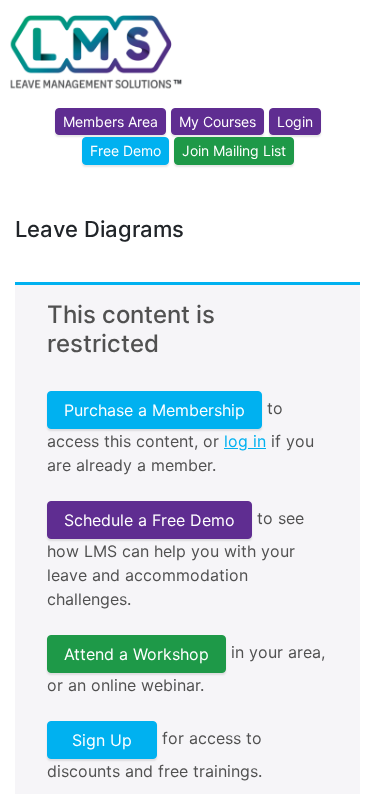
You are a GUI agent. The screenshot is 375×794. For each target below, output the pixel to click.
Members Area (110, 121)
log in (245, 441)
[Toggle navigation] (347, 73)
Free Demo (125, 150)
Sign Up (102, 740)
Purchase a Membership (154, 410)
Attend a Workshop (136, 654)
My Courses (217, 121)
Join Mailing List (234, 150)
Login (295, 121)
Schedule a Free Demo (149, 520)
